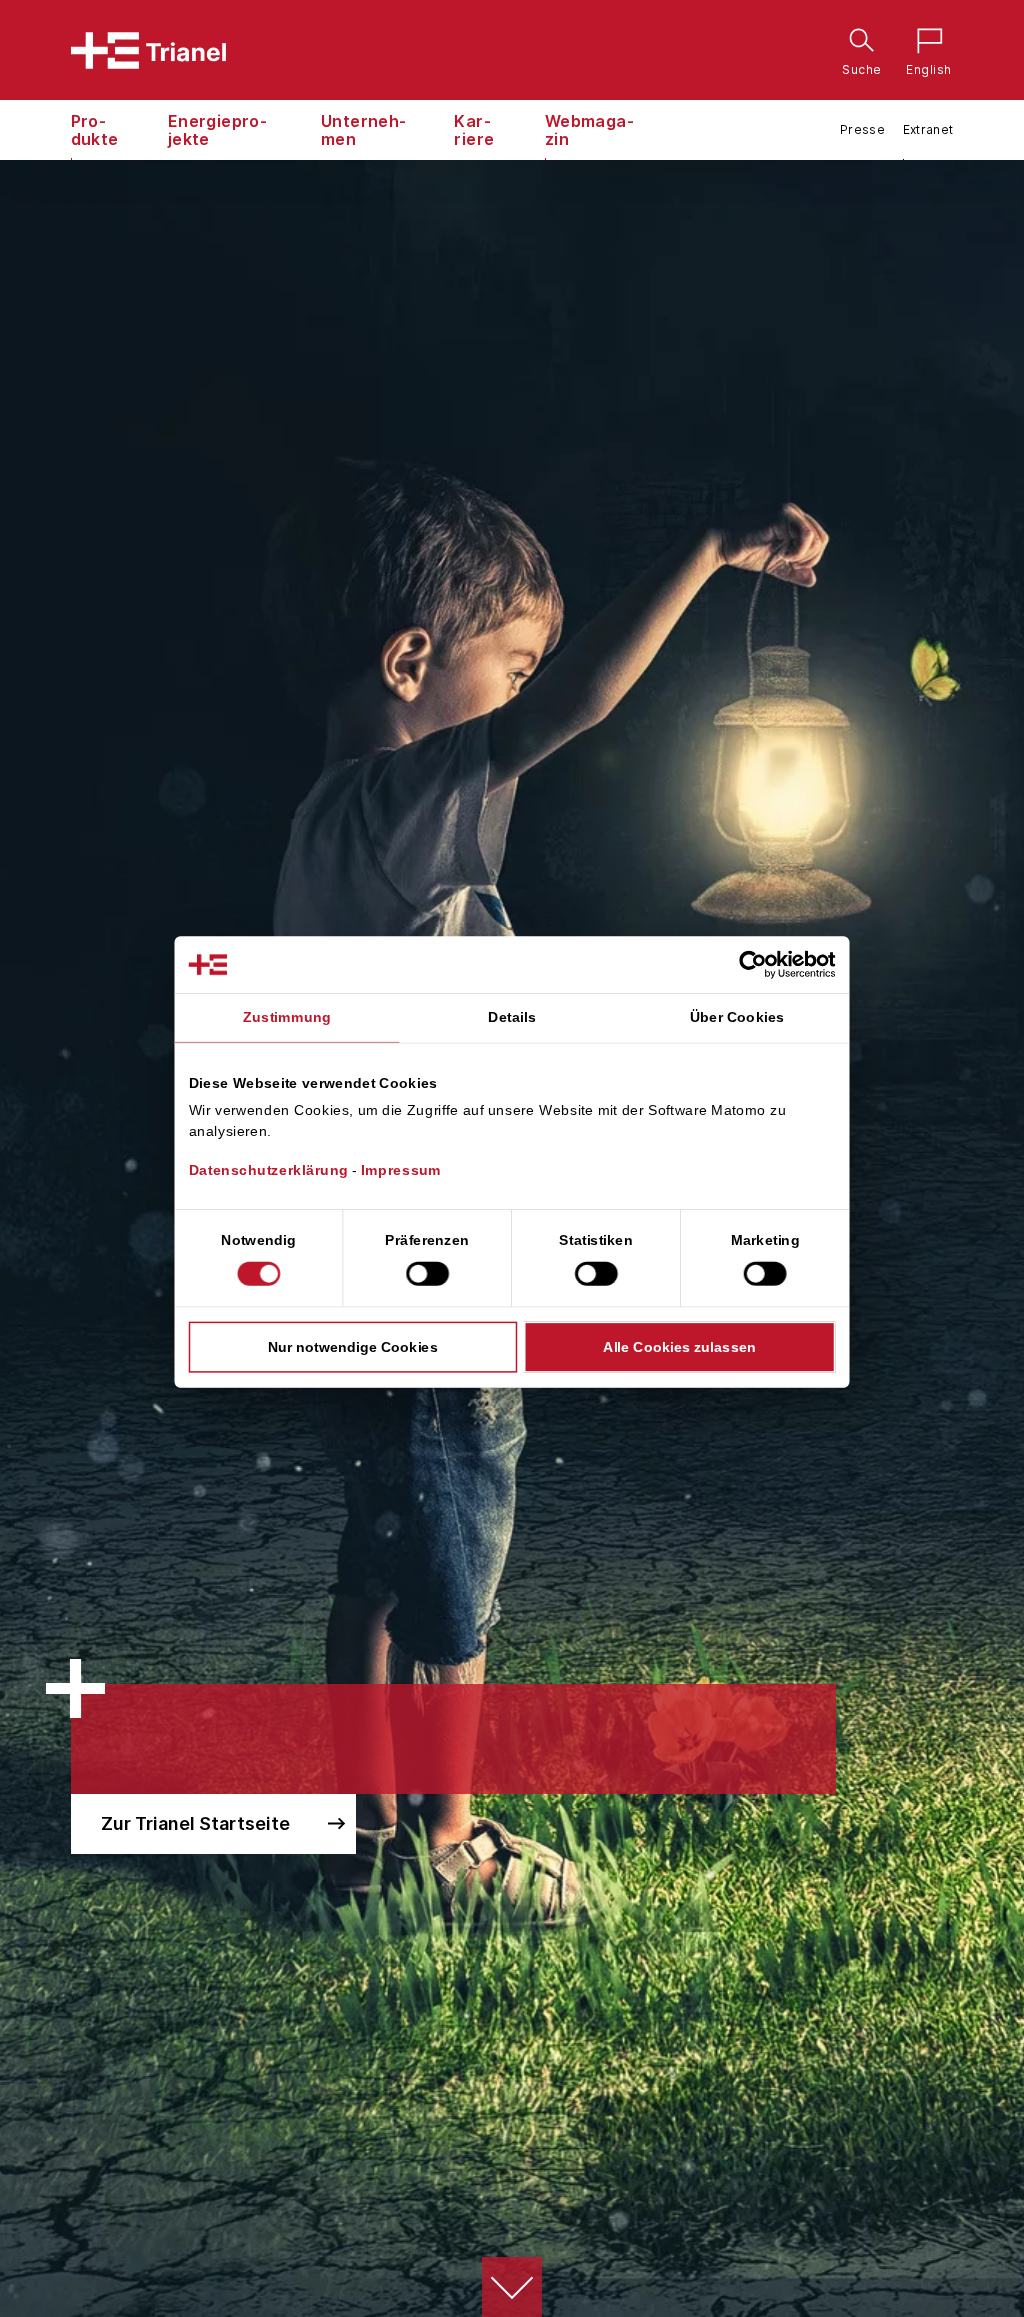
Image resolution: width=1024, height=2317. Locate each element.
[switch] (427, 1273)
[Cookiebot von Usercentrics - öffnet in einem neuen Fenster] (769, 964)
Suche (857, 43)
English (924, 43)
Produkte (95, 130)
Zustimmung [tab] (287, 1017)
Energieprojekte (217, 130)
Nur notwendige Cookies (353, 1346)
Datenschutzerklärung (269, 1170)
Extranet (928, 129)
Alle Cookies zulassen (679, 1346)
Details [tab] (512, 1017)
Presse (862, 129)
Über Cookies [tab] (737, 1017)
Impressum (401, 1170)
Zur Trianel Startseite (195, 1823)
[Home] (148, 50)
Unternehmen (363, 130)
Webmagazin (589, 130)
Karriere (474, 130)
